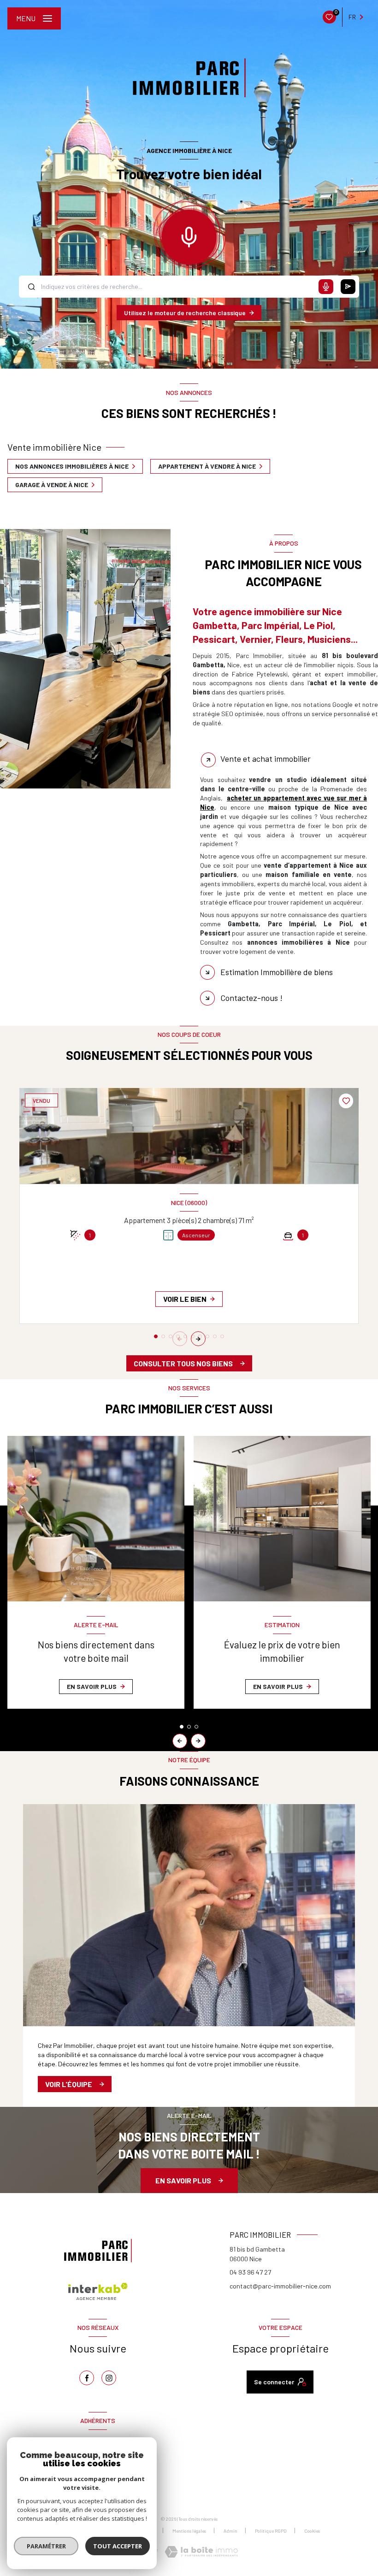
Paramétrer (46, 2546)
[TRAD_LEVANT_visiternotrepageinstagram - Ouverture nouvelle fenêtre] (109, 2378)
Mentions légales (189, 2531)
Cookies (312, 2531)
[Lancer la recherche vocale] (189, 235)
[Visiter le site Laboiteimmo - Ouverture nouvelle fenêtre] (201, 2552)
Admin (230, 2531)
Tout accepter (118, 2546)
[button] (198, 1339)
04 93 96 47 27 (250, 2272)
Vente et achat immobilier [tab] (266, 759)
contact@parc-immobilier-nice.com (280, 2286)
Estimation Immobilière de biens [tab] (277, 972)
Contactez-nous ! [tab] (251, 998)
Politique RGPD (271, 2531)
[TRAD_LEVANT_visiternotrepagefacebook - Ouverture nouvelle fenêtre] (87, 2378)
